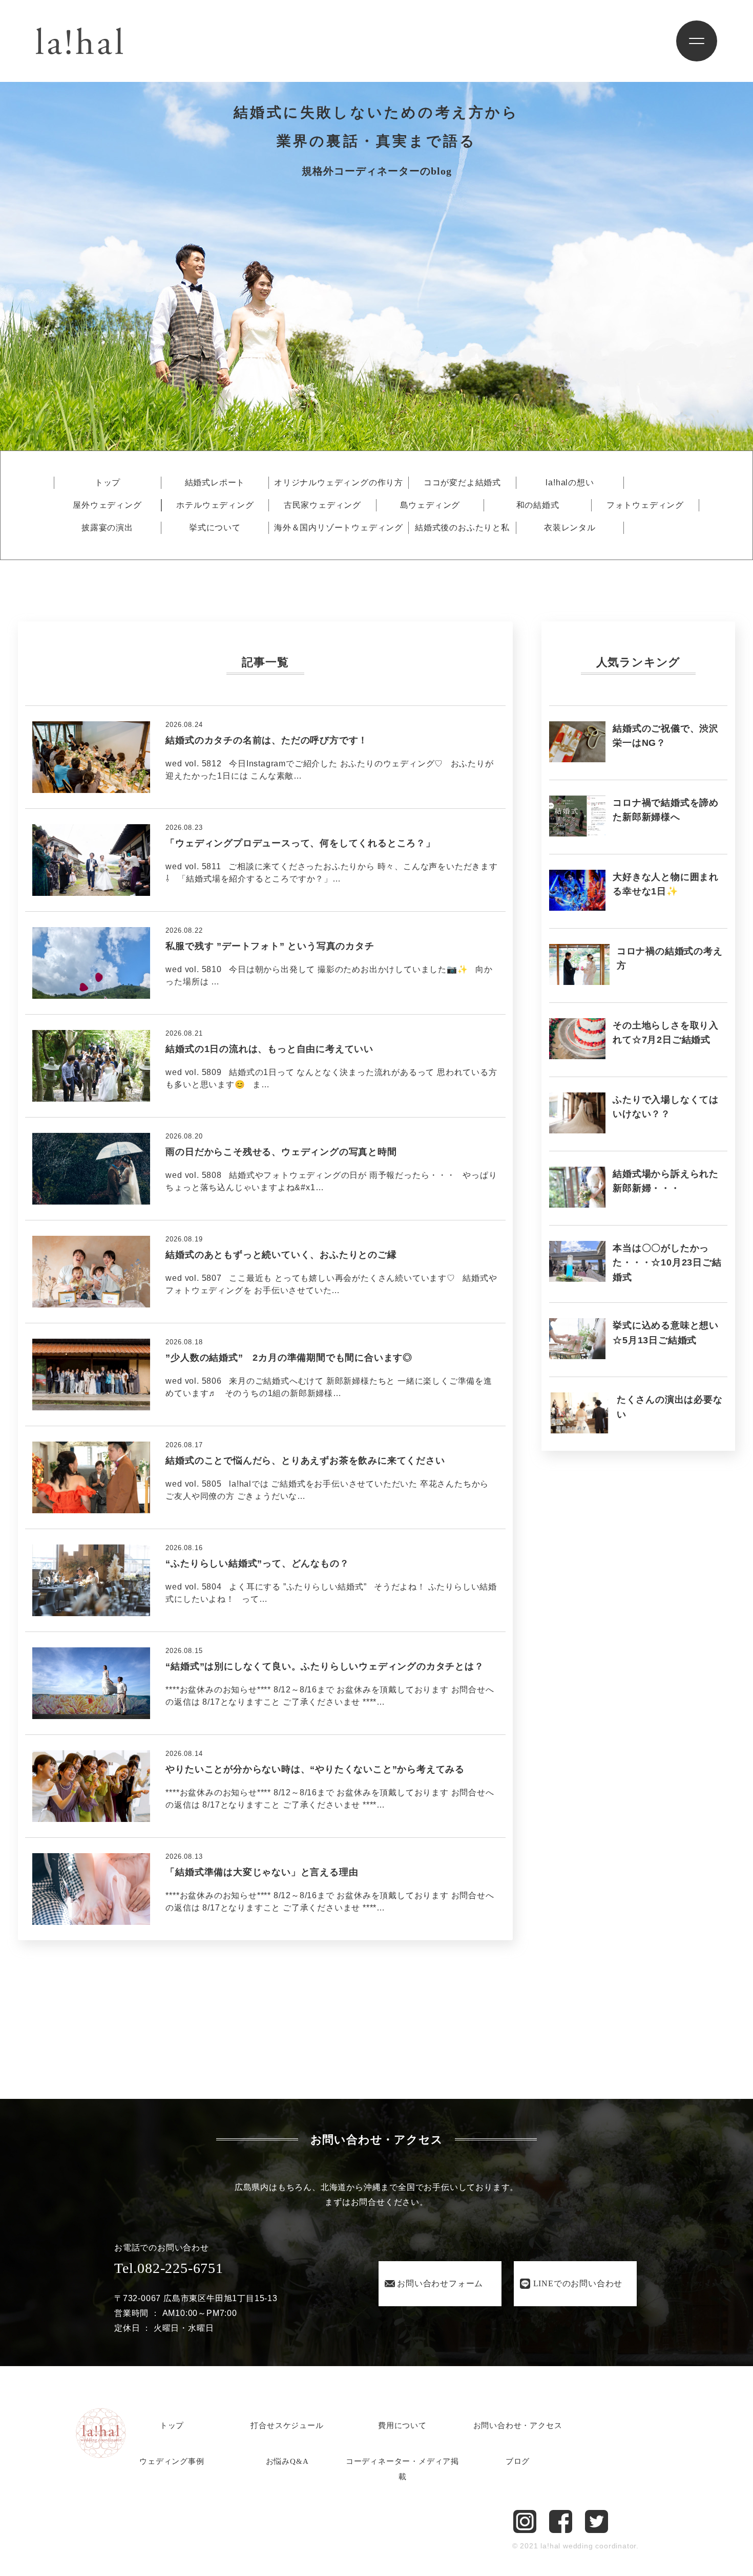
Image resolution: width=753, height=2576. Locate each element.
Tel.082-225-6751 (169, 2268)
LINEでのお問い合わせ (578, 2283)
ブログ (518, 2461)
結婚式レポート (215, 483)
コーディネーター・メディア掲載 (402, 2469)
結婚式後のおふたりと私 (462, 528)
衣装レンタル (570, 528)
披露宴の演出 (107, 528)
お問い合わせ (440, 2283)
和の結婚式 (538, 505)
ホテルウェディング (215, 505)
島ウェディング (430, 505)
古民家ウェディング (322, 505)
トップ (108, 483)
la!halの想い (570, 483)
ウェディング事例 (172, 2461)
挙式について (215, 528)
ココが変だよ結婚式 (462, 483)
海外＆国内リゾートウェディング (339, 528)
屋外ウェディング (107, 505)
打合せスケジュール (287, 2425)
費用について (402, 2425)
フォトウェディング (645, 505)
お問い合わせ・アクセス (518, 2425)
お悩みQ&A (287, 2461)
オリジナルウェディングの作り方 (339, 483)
